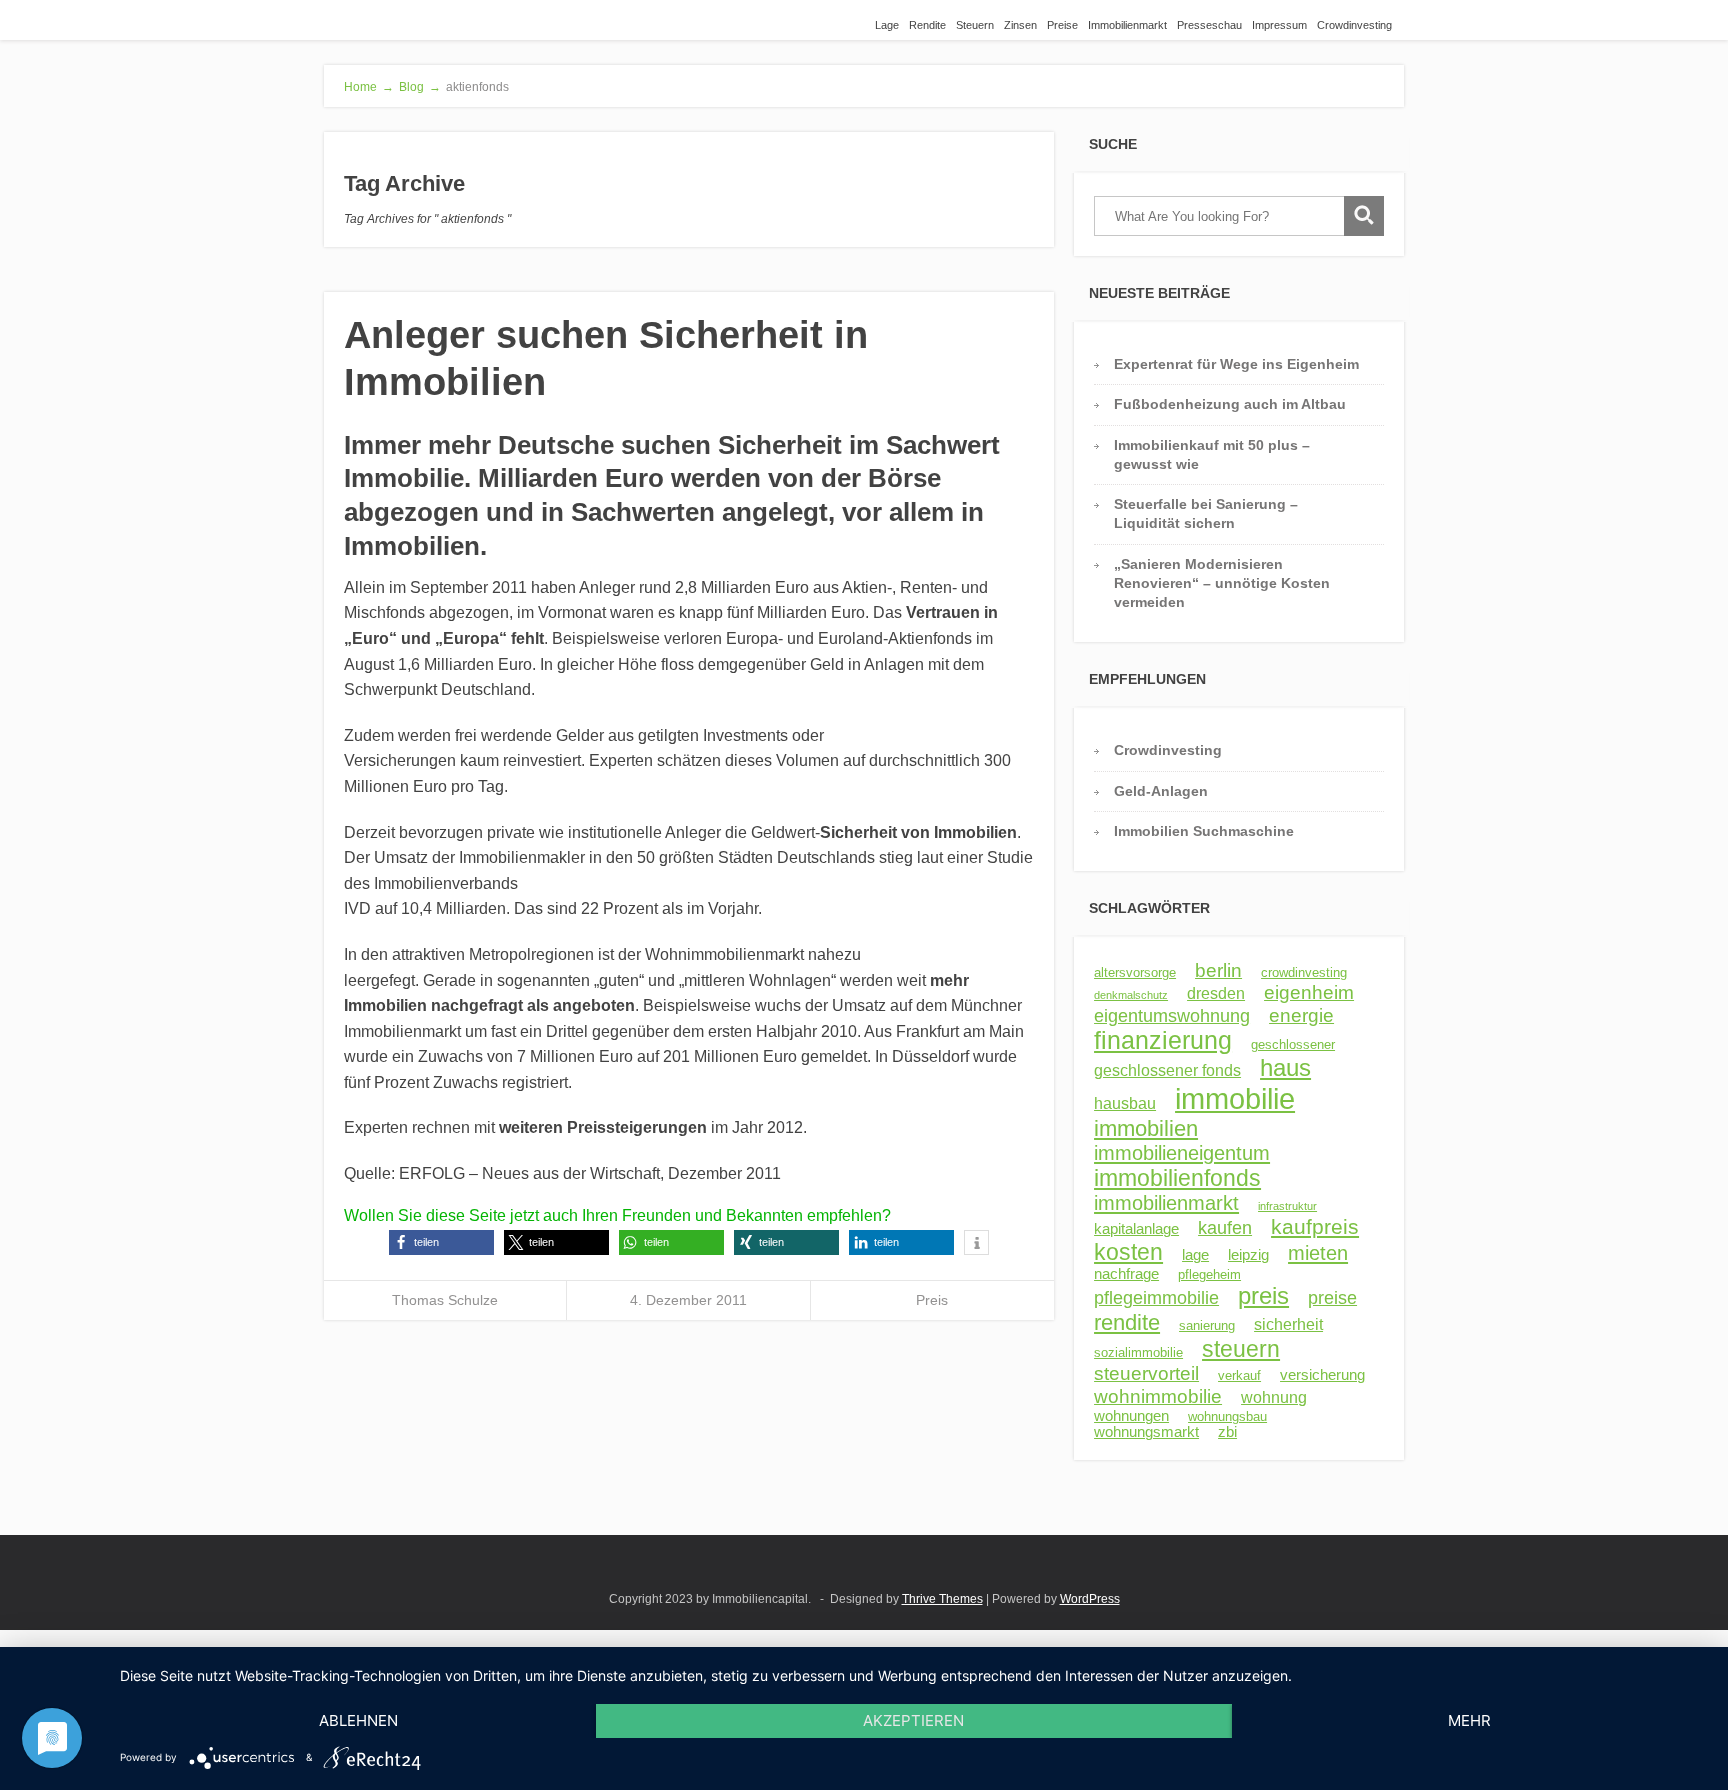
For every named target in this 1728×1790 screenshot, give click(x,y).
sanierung (1207, 1325)
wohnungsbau (1227, 1416)
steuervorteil (1146, 1373)
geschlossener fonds (1167, 1070)
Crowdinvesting (1354, 25)
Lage (887, 25)
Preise (1062, 25)
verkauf (1239, 1375)
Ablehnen (358, 1720)
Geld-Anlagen (1161, 791)
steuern (1241, 1349)
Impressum (1279, 25)
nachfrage (1126, 1274)
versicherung (1322, 1375)
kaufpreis (1315, 1226)
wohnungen (1131, 1416)
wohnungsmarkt (1146, 1432)
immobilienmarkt (1166, 1203)
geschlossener (1293, 1044)
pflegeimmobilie (1156, 1298)
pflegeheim (1209, 1274)
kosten (1128, 1252)
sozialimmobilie (1138, 1352)
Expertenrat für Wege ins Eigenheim (1236, 364)
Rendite (927, 25)
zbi (1227, 1432)
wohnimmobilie (1158, 1396)
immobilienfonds (1177, 1178)
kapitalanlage (1136, 1229)
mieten (1318, 1253)
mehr (1469, 1720)
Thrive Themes (942, 1599)
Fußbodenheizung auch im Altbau (1230, 404)
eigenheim (1309, 992)
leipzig (1248, 1255)
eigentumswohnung (1172, 1016)
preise (1332, 1298)
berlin (1218, 970)
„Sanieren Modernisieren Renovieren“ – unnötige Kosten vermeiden (1222, 583)
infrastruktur (1287, 1206)
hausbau (1125, 1103)
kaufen (1225, 1228)
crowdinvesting (1304, 972)
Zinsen (1020, 25)
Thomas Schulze (445, 1300)
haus (1285, 1068)
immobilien (1146, 1128)
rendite (1127, 1322)
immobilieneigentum (1182, 1153)
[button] (441, 1242)
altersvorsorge (1135, 972)
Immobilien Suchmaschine (1204, 831)
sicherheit (1288, 1324)
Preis (932, 1300)
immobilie (1235, 1098)
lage (1195, 1255)
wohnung (1274, 1397)
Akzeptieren (913, 1720)
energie (1301, 1015)
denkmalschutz (1131, 995)
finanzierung (1163, 1040)
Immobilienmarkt (1127, 25)
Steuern (975, 25)
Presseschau (1209, 25)
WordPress (1090, 1599)
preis (1263, 1295)
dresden (1216, 993)
